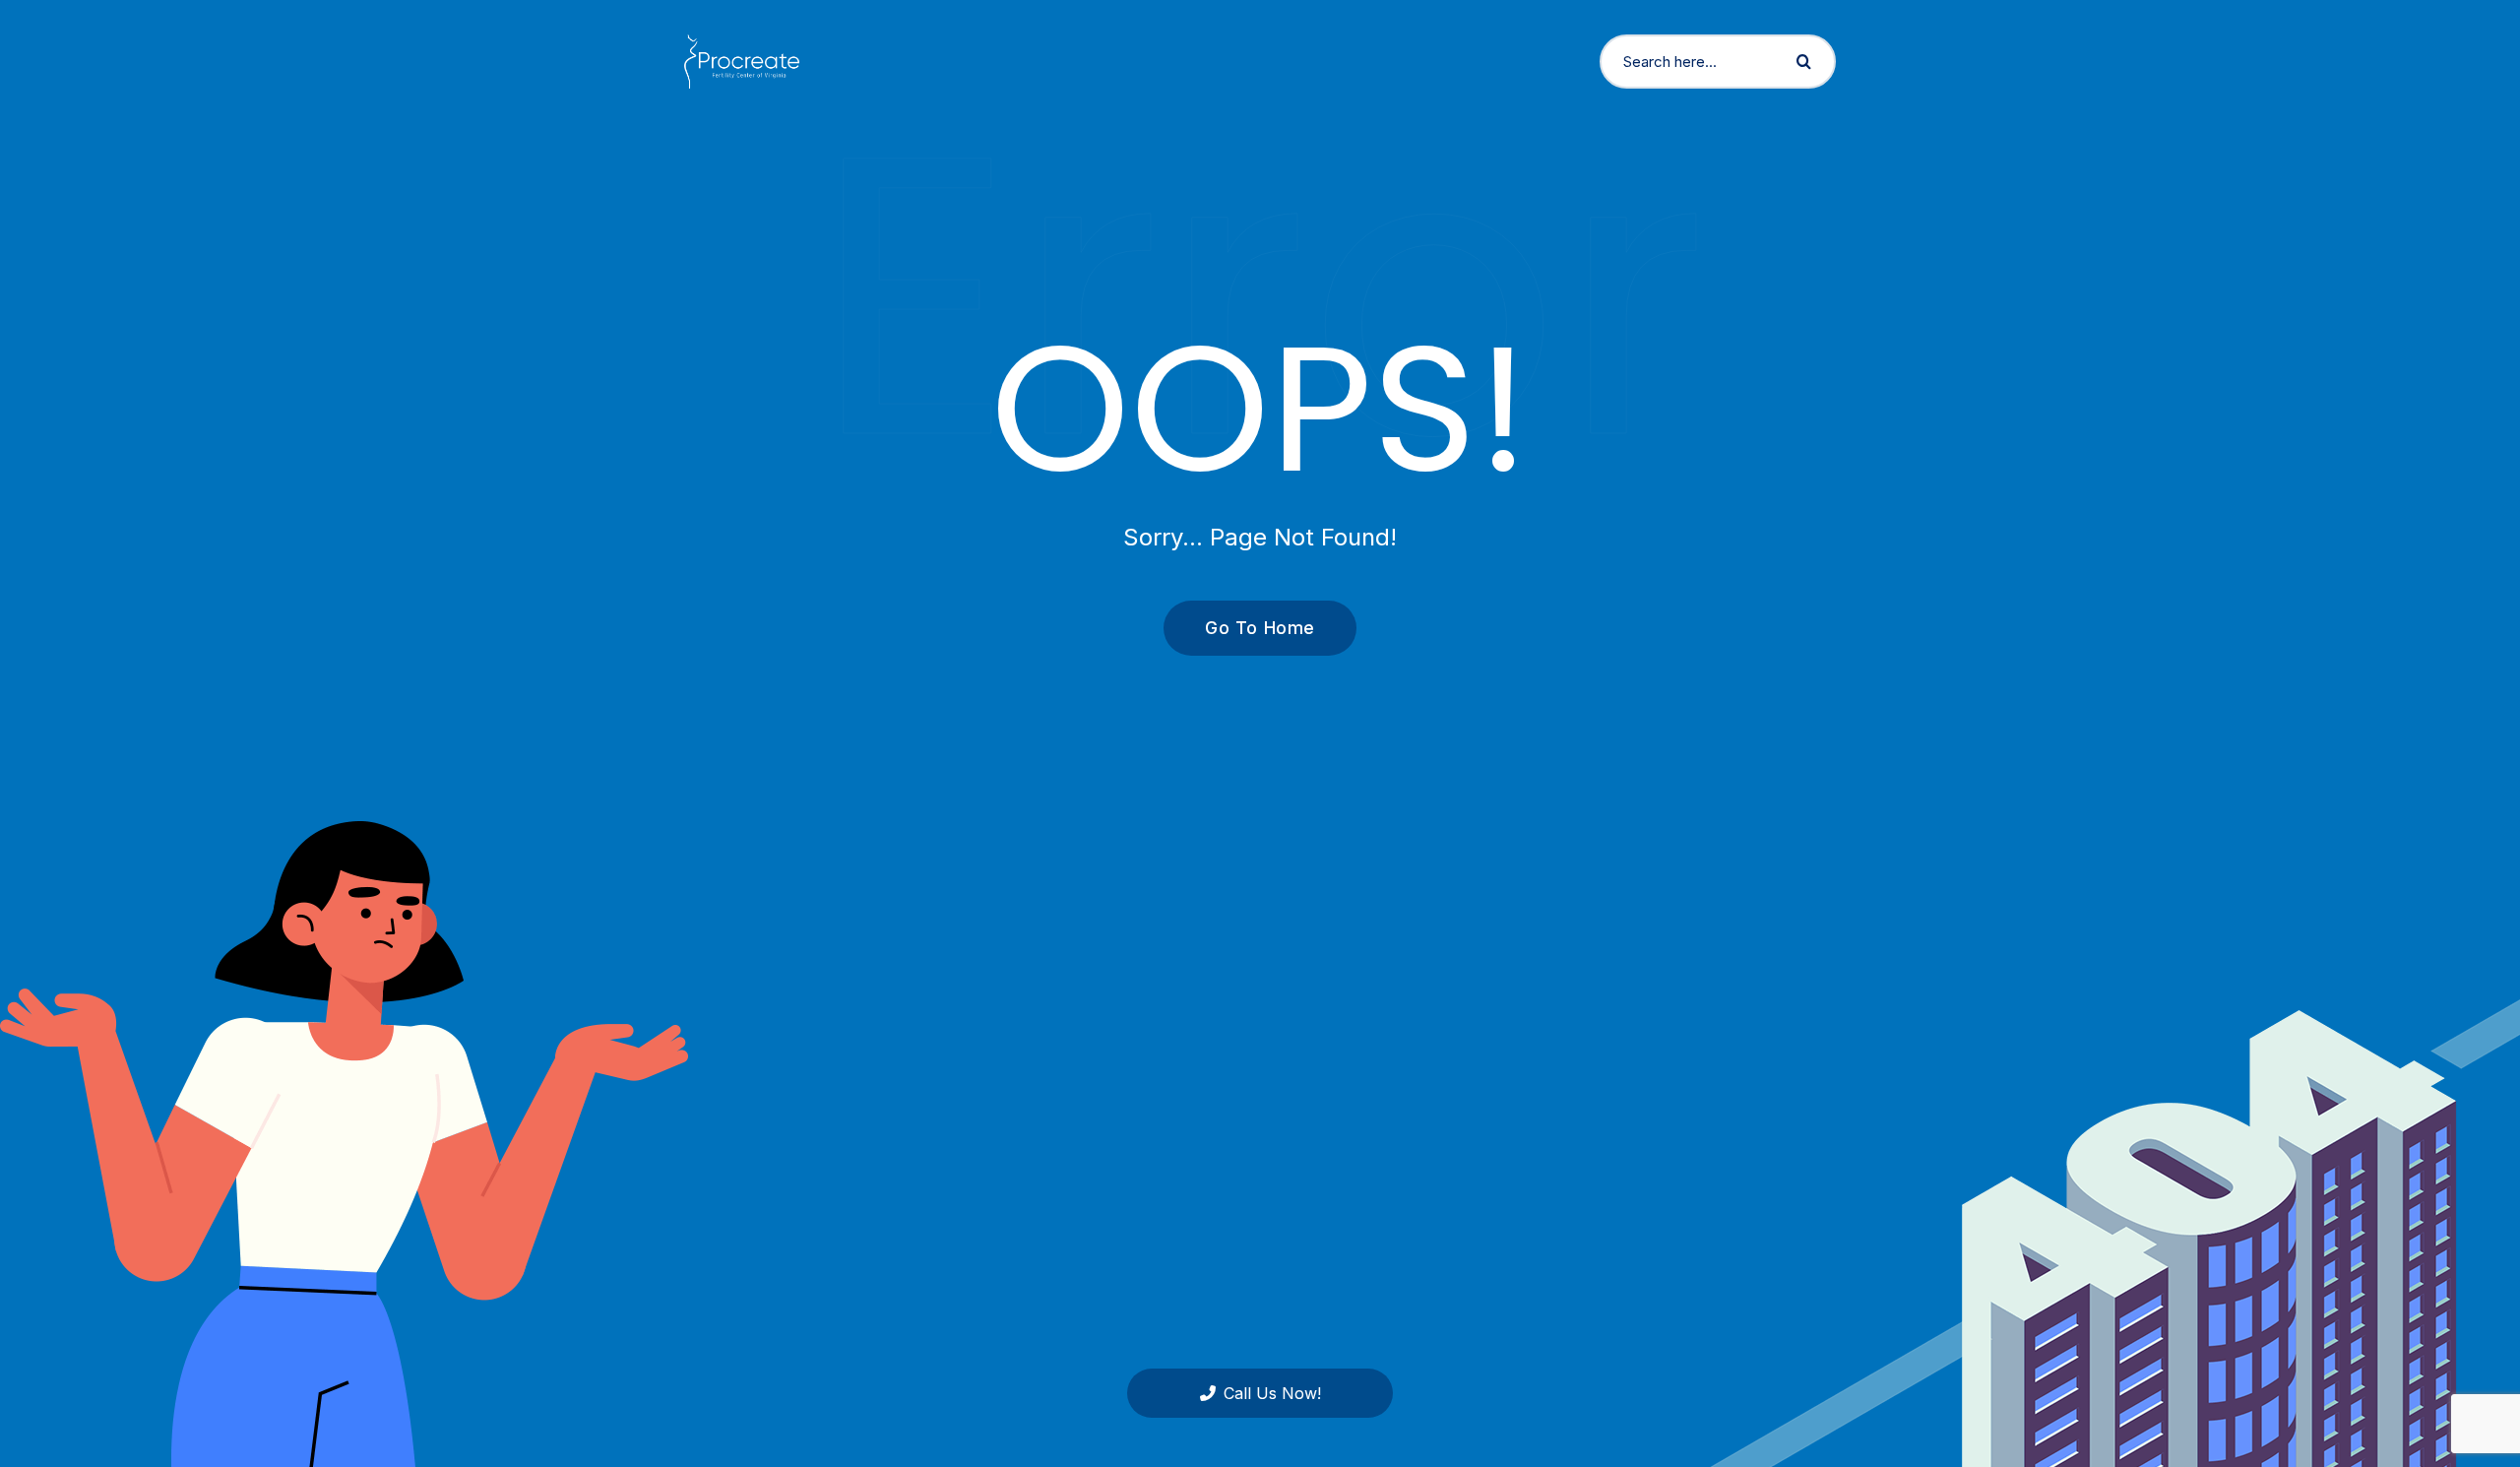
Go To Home (1260, 628)
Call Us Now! (1272, 1393)
